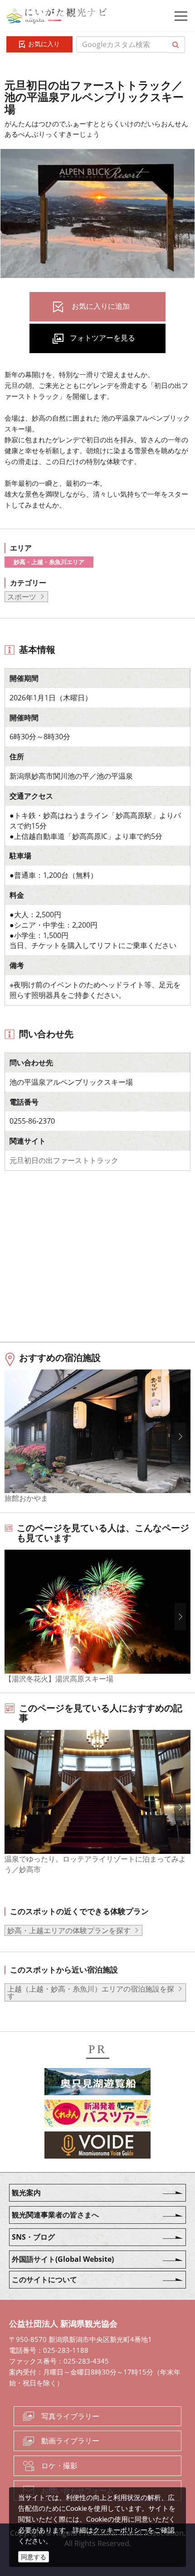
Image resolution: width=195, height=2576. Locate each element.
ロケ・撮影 (59, 2466)
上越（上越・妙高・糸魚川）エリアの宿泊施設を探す (91, 1992)
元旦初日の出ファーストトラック (64, 1160)
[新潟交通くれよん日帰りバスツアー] (97, 2115)
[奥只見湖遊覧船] (97, 2083)
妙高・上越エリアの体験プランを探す (69, 1930)
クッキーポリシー (120, 2530)
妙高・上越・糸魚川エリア (49, 562)
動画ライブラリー (70, 2441)
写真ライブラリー (70, 2416)
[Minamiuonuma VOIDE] (97, 2146)
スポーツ (22, 597)
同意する (34, 2557)
